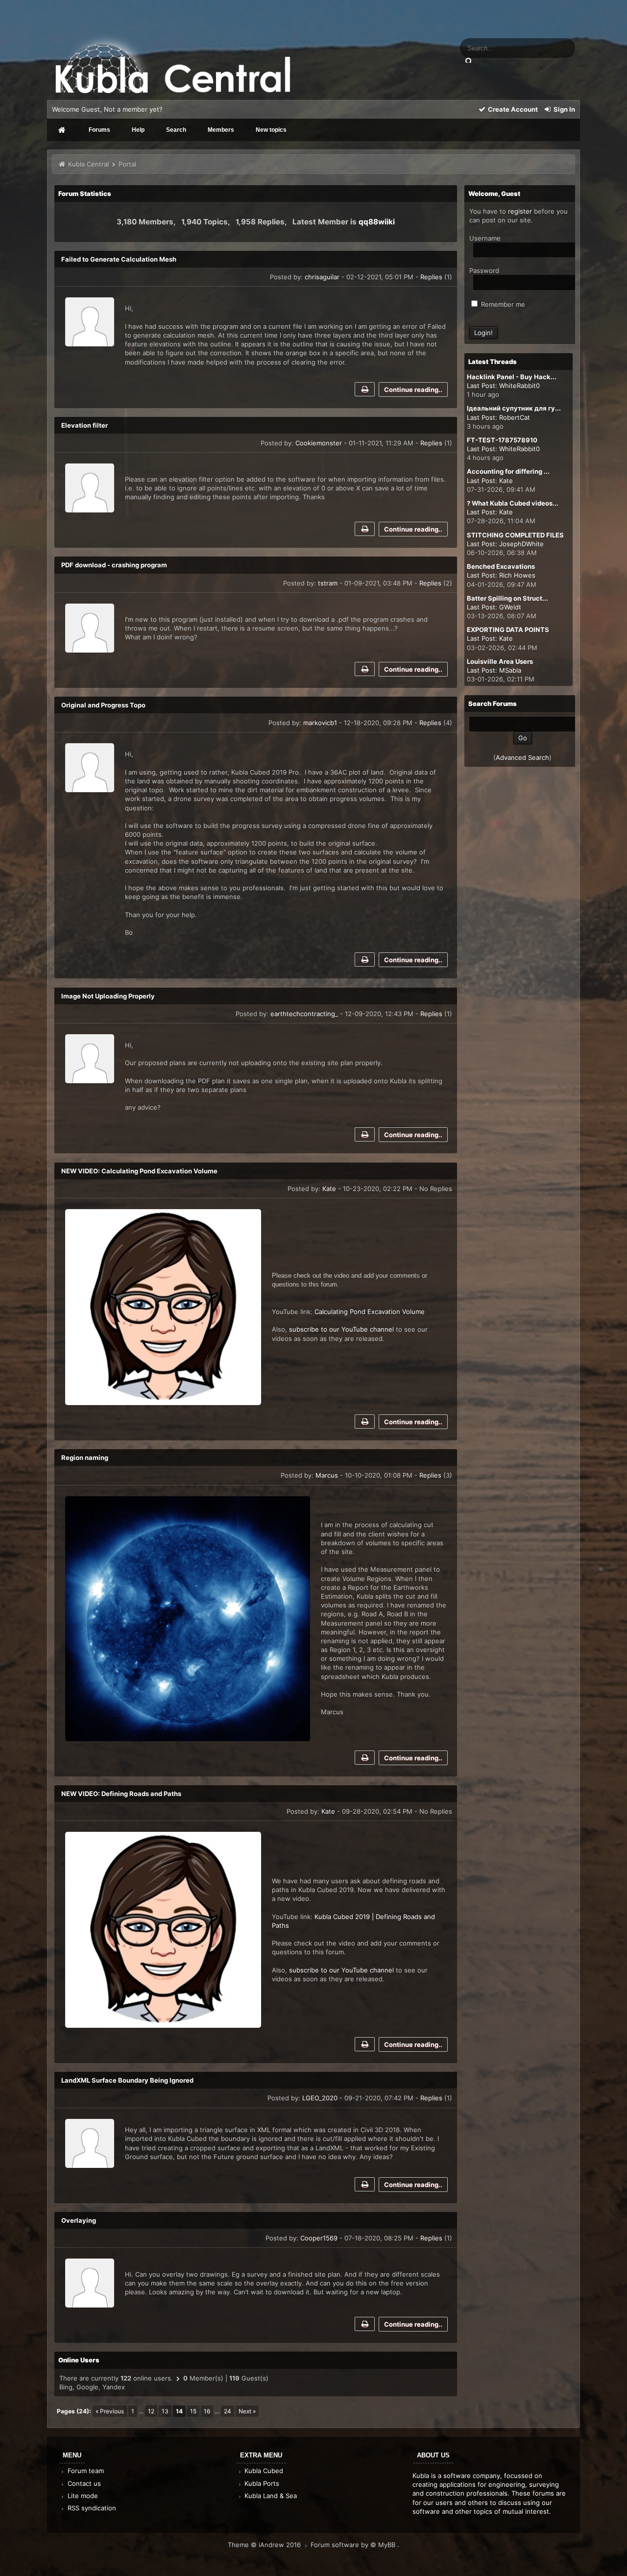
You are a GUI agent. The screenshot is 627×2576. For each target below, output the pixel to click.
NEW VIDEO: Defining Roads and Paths (121, 1794)
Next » (247, 2411)
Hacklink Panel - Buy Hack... (512, 377)
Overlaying (79, 2220)
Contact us (83, 2483)
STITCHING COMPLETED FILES (515, 535)
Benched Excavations (501, 566)
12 (151, 2411)
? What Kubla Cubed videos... (513, 503)
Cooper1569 (319, 2238)
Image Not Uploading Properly (108, 996)
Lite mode (82, 2496)
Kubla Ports (261, 2483)
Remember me (502, 304)
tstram (328, 583)
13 (165, 2411)
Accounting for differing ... (508, 471)
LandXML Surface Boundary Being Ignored (127, 2080)
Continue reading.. (413, 389)
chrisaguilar (322, 277)
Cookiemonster (319, 443)
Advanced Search (522, 757)
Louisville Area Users (500, 661)
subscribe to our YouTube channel (341, 1970)
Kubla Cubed (263, 2471)
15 (193, 2411)
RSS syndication (91, 2508)
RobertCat (515, 417)
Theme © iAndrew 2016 (265, 2545)
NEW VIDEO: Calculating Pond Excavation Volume (139, 1171)
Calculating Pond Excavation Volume (371, 1312)
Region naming (85, 1458)
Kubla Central (88, 164)
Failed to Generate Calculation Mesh (119, 259)
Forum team (85, 2471)
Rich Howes (517, 575)
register (520, 211)
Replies (431, 277)
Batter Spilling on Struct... (507, 598)
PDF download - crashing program (114, 565)
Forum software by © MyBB (354, 2545)
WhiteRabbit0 (519, 386)
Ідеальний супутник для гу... (514, 408)
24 (228, 2411)
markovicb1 (320, 723)
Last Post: (482, 386)
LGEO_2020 (320, 2098)
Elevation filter (84, 425)
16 (207, 2411)
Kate (329, 1189)
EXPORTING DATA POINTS (508, 630)
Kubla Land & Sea (270, 2496)
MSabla (510, 670)
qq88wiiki (377, 222)
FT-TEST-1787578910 (502, 440)
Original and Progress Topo (103, 705)
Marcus (327, 1475)
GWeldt (510, 607)
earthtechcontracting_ (304, 1014)
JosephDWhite (521, 544)
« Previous (110, 2411)
